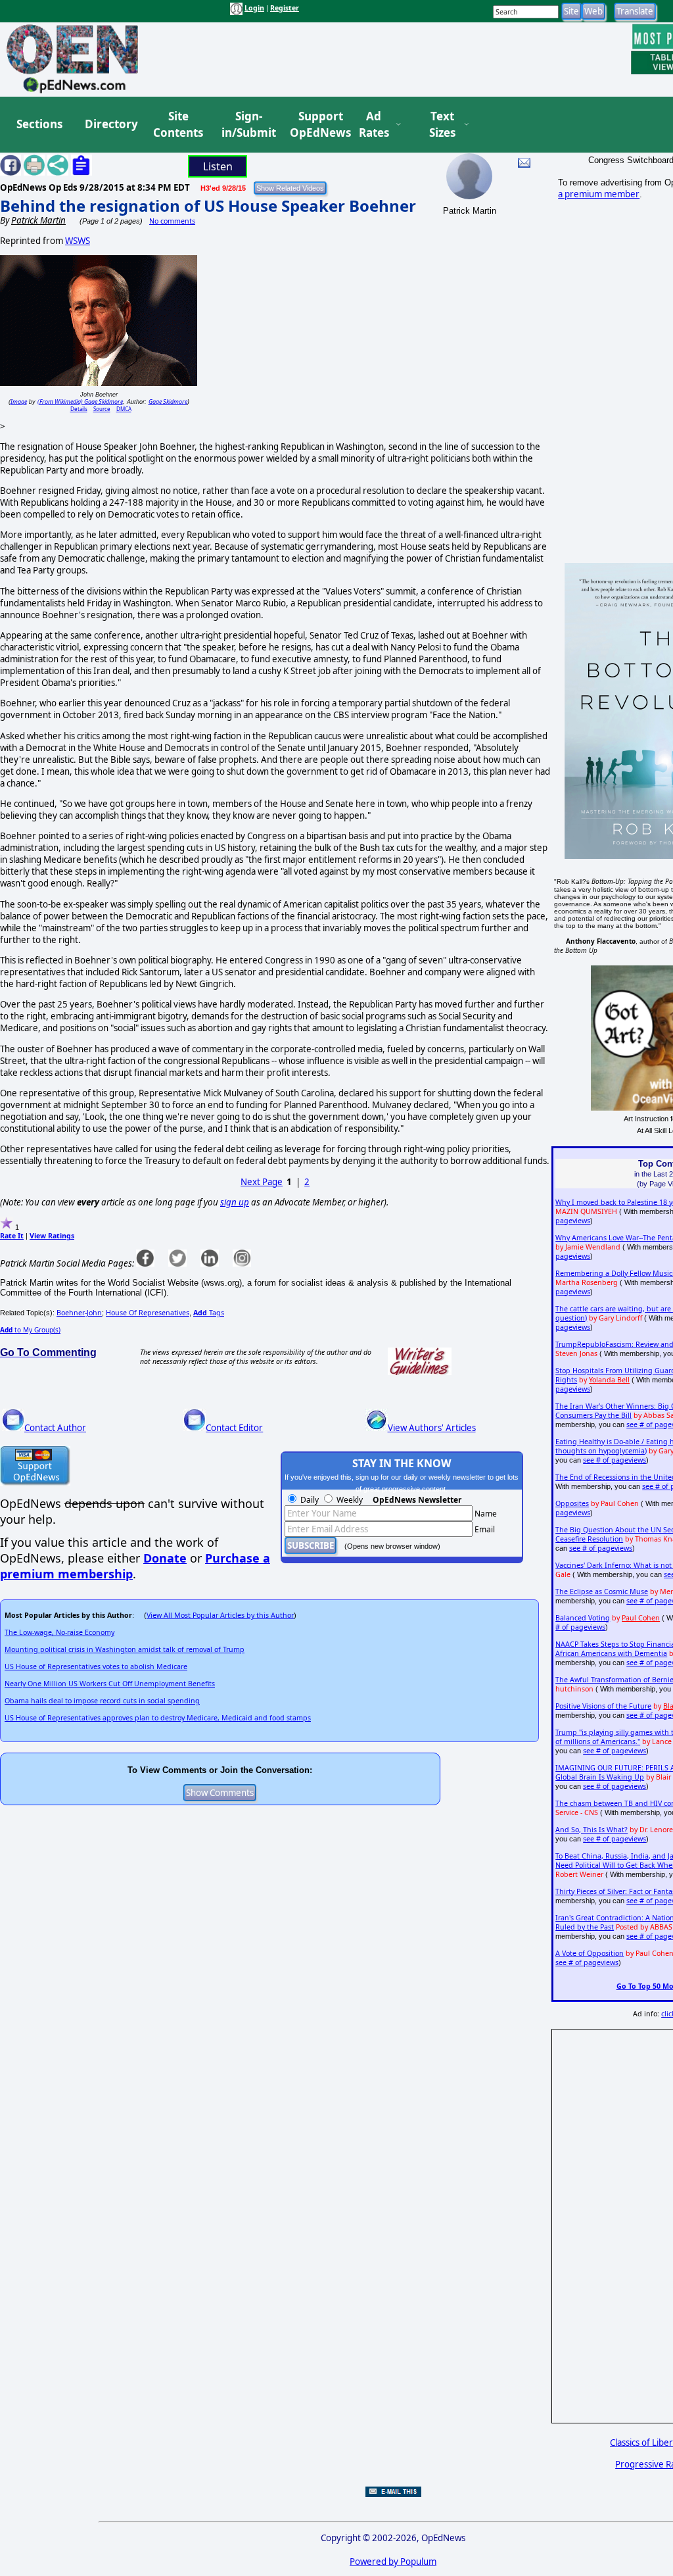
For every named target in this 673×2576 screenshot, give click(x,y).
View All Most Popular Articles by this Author (220, 1615)
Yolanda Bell (609, 1380)
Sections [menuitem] (39, 124)
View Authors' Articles (432, 1428)
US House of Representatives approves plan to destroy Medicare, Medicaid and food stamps (158, 1718)
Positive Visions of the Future (603, 1706)
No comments (172, 221)
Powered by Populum (393, 2562)
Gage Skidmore (168, 401)
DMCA (124, 409)
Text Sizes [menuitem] (442, 125)
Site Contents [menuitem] (178, 125)
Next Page (262, 1182)
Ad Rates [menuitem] (374, 125)
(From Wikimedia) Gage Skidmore (80, 401)
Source (102, 409)
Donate (165, 1558)
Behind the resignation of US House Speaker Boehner (208, 206)
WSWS (78, 241)
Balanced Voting (583, 1618)
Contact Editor (234, 1428)
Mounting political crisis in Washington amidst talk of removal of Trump (125, 1649)
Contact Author (55, 1428)
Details (79, 409)
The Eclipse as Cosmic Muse (602, 1592)
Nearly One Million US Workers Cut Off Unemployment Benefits (110, 1684)
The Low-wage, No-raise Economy (59, 1632)
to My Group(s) (30, 1330)
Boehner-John (79, 1313)
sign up (235, 1202)
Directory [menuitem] (110, 124)
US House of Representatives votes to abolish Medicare (96, 1666)
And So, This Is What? (592, 1830)
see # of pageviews (615, 1460)
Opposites (572, 1503)
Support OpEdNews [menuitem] (315, 125)
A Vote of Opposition (590, 1953)
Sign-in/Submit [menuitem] (247, 125)
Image (19, 401)
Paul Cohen (641, 1618)
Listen (218, 166)
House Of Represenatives (148, 1313)
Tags (209, 1313)
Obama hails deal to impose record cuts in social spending (102, 1701)
